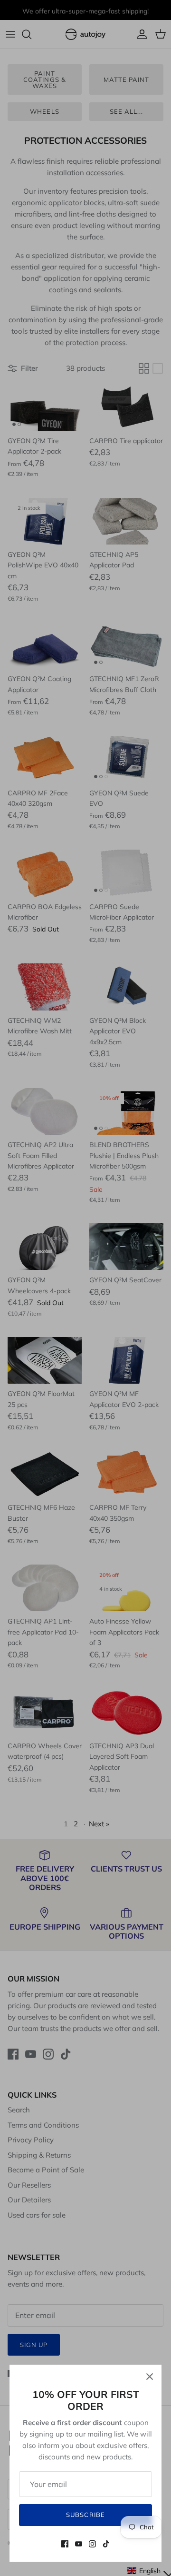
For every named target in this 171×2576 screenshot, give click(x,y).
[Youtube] (79, 2544)
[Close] (150, 2377)
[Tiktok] (106, 2544)
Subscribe (85, 2515)
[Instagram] (92, 2544)
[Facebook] (65, 2544)
